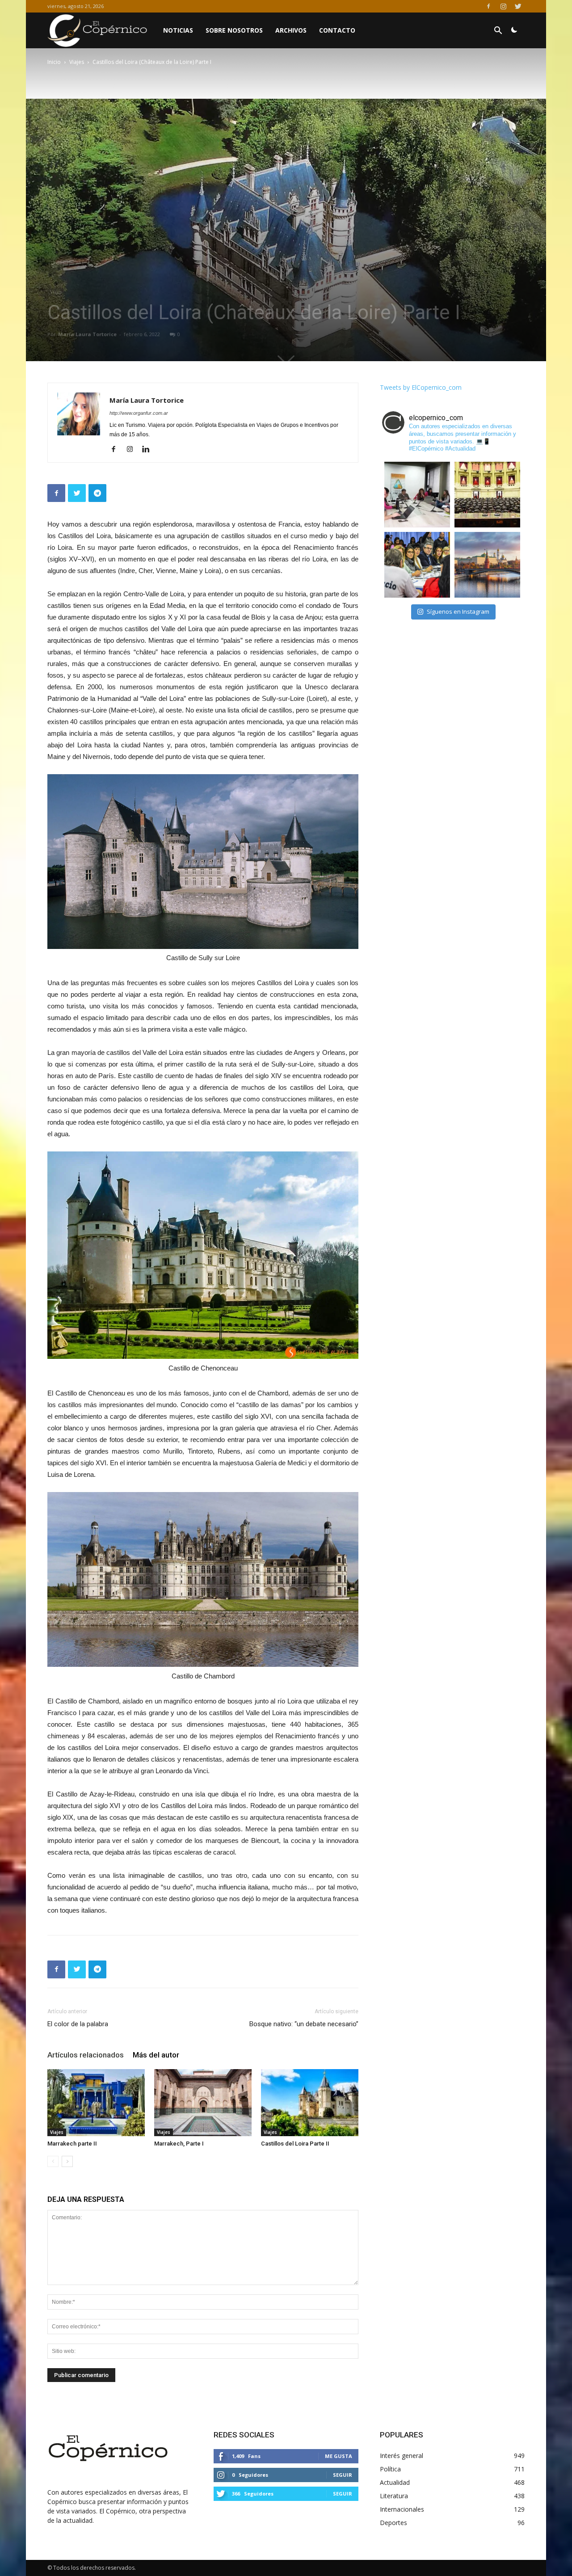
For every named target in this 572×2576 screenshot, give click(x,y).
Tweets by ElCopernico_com (421, 387)
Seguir (343, 2475)
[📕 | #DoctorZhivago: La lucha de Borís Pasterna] (487, 565)
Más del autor (156, 2055)
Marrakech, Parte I (179, 2144)
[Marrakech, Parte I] (203, 2103)
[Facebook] (488, 6)
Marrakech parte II (72, 2144)
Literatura (394, 2496)
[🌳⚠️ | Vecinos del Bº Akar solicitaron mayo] (417, 495)
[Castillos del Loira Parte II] (310, 2103)
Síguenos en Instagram (458, 611)
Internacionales (402, 2509)
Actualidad (395, 2482)
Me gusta (339, 2456)
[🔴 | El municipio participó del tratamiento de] (417, 565)
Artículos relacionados (86, 2055)
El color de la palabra (78, 2024)
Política (390, 2469)
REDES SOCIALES (244, 2435)
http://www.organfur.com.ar (139, 413)
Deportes (393, 2523)
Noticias (178, 30)
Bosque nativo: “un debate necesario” (304, 2024)
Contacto (337, 30)
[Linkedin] (149, 450)
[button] (498, 32)
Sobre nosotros (234, 30)
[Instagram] (503, 6)
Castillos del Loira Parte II (295, 2144)
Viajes (77, 62)
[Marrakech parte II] (96, 2103)
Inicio (54, 62)
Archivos (291, 30)
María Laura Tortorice (87, 334)
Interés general (402, 2456)
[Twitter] (518, 6)
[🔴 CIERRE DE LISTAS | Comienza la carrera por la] (487, 495)
